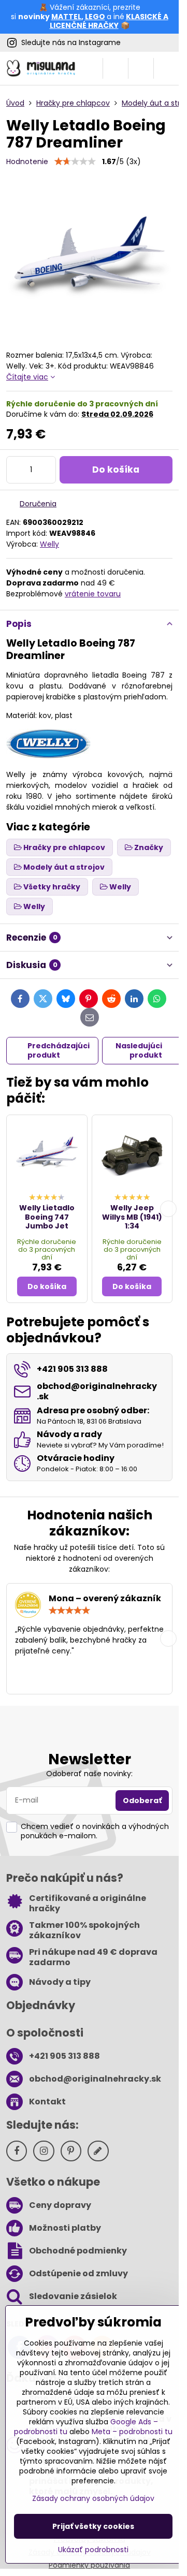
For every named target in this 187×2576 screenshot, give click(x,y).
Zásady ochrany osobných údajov (93, 2498)
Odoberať (142, 1801)
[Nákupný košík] (141, 68)
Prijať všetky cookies (93, 2526)
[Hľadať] (116, 68)
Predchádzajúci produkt (59, 1050)
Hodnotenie (27, 162)
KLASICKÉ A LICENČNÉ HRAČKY (109, 21)
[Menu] (166, 68)
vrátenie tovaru (93, 594)
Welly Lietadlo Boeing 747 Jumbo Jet (47, 1217)
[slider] (75, 162)
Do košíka (116, 470)
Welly (49, 544)
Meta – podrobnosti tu (132, 2432)
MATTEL (66, 17)
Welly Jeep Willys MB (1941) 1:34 (132, 1217)
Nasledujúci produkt (139, 1050)
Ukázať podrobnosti (93, 2550)
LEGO (95, 17)
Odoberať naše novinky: (89, 1774)
